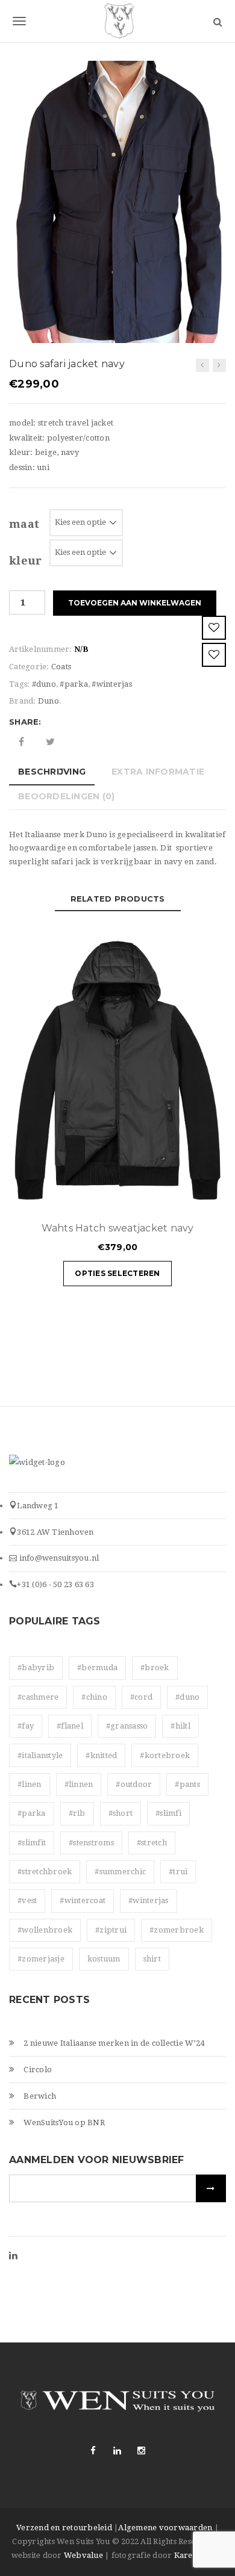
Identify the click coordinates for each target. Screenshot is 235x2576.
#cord (141, 1697)
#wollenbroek (45, 1930)
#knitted (101, 1755)
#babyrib (36, 1667)
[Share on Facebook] (21, 742)
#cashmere (38, 1697)
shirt (152, 1959)
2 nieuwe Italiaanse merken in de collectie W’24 (114, 2043)
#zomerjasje (41, 1959)
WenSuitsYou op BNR (64, 2122)
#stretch (152, 1843)
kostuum (104, 1959)
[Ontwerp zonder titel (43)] (117, 201)
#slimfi (168, 1813)
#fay (26, 1726)
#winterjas (112, 684)
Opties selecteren (117, 1273)
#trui (178, 1872)
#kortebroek (165, 1755)
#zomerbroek (177, 1930)
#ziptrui (111, 1930)
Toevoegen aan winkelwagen (135, 603)
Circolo (38, 2070)
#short (121, 1813)
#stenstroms (91, 1843)
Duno (49, 701)
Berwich (40, 2096)
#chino (94, 1697)
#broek (155, 1667)
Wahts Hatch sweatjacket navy (118, 1228)
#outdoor (134, 1784)
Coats (61, 667)
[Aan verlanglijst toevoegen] (214, 628)
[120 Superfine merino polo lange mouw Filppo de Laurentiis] (219, 365)
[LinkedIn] (13, 2256)
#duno (44, 684)
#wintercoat (83, 1900)
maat (24, 524)
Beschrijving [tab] (52, 772)
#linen (30, 1784)
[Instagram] (142, 2451)
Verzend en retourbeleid (64, 2528)
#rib (77, 1813)
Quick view (181, 1196)
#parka (74, 684)
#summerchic (120, 1872)
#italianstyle (40, 1755)
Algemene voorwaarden (165, 2528)
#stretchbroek (45, 1872)
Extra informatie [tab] (158, 772)
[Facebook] (93, 2451)
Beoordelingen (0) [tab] (66, 796)
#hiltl (180, 1726)
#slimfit (32, 1843)
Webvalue (83, 2555)
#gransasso (127, 1726)
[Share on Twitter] (50, 742)
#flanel (70, 1726)
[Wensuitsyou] (117, 21)
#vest (27, 1900)
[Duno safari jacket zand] (202, 365)
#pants (187, 1784)
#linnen (79, 1784)
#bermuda (97, 1667)
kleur (25, 561)
